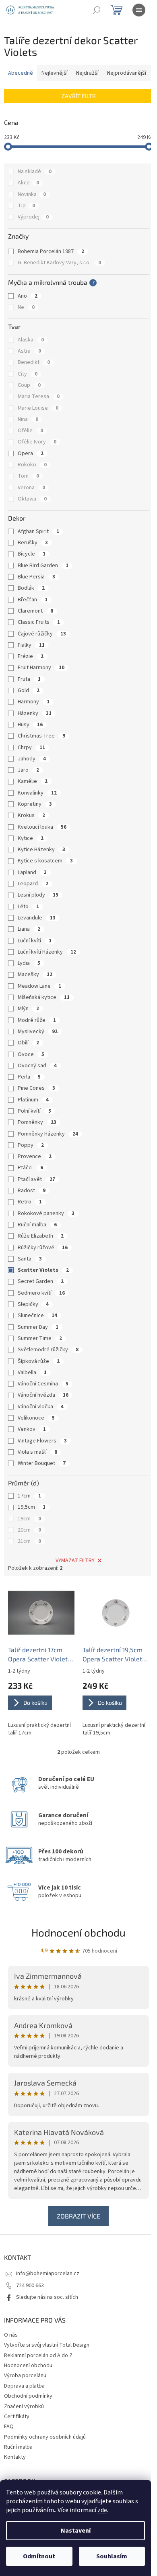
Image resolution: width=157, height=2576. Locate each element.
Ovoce (31, 1054)
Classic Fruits (39, 622)
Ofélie (30, 431)
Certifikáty (17, 2417)
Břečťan (33, 600)
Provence (35, 1156)
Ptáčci (30, 1168)
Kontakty (15, 2457)
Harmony (34, 702)
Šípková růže (39, 1361)
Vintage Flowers (42, 1441)
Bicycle (32, 554)
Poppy (31, 1145)
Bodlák (31, 588)
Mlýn (28, 1009)
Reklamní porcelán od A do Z (38, 2355)
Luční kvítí (35, 941)
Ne (26, 307)
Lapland (32, 872)
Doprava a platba (24, 2386)
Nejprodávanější (127, 73)
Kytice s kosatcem (45, 861)
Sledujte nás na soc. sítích (47, 2297)
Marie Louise (38, 408)
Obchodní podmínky (28, 2396)
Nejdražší (87, 73)
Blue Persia (36, 577)
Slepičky (33, 1304)
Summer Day (38, 1327)
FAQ (9, 2427)
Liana (29, 929)
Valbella (32, 1373)
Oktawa (32, 499)
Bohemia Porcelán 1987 (51, 251)
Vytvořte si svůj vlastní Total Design (47, 2345)
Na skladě (35, 172)
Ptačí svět (36, 1179)
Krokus (31, 815)
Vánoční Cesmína (43, 1384)
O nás (11, 2335)
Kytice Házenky (41, 850)
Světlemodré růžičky (48, 1350)
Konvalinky (37, 793)
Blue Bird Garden (43, 566)
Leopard (33, 884)
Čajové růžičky (42, 634)
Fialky (31, 645)
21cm (29, 1541)
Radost (32, 1191)
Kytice (31, 838)
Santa (30, 1259)
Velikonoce (36, 1418)
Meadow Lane (39, 986)
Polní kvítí (34, 1111)
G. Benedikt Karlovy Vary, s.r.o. (59, 263)
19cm (29, 1519)
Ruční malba (37, 1225)
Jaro (28, 770)
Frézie (31, 656)
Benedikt (34, 362)
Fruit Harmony (41, 668)
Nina (28, 419)
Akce (28, 183)
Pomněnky (37, 1122)
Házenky (35, 713)
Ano (28, 296)
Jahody (32, 759)
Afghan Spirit (38, 531)
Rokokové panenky (46, 1213)
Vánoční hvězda (43, 1395)
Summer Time (40, 1338)
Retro (30, 1202)
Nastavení (76, 2531)
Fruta (29, 679)
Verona (31, 488)
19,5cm (32, 1507)
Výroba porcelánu (25, 2376)
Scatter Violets (43, 1270)
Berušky (33, 543)
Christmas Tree (41, 736)
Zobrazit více (78, 2216)
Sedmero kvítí (41, 1293)
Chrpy (31, 748)
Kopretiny (35, 804)
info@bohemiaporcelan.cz (48, 2274)
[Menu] (139, 10)
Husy (30, 725)
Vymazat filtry (75, 1561)
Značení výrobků (24, 2406)
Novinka (32, 194)
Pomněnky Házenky (48, 1134)
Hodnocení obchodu (78, 1932)
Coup (29, 385)
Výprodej (33, 217)
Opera (31, 454)
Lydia (29, 963)
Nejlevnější (55, 73)
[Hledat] (97, 10)
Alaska (31, 340)
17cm (29, 1496)
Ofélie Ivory (37, 442)
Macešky (35, 974)
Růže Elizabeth (41, 1236)
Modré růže (37, 1020)
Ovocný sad (37, 1066)
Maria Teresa (39, 396)
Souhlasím (112, 2556)
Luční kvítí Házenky (47, 952)
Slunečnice (37, 1316)
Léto (28, 907)
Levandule (37, 918)
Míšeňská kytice (44, 997)
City (28, 374)
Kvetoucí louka (42, 827)
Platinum (33, 1100)
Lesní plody (38, 895)
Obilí (28, 1043)
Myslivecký (38, 1032)
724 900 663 (30, 2286)
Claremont (35, 611)
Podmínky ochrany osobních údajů (45, 2437)
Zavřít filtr (79, 96)
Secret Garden (41, 1281)
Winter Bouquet (42, 1463)
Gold (29, 690)
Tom (28, 476)
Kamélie (33, 781)
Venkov (32, 1429)
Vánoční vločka (41, 1407)
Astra (29, 351)
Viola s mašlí (37, 1452)
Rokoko (32, 465)
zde (102, 2510)
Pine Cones (36, 1088)
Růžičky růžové (43, 1248)
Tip (26, 206)
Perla (29, 1077)
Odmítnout (39, 2556)
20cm (29, 1530)
